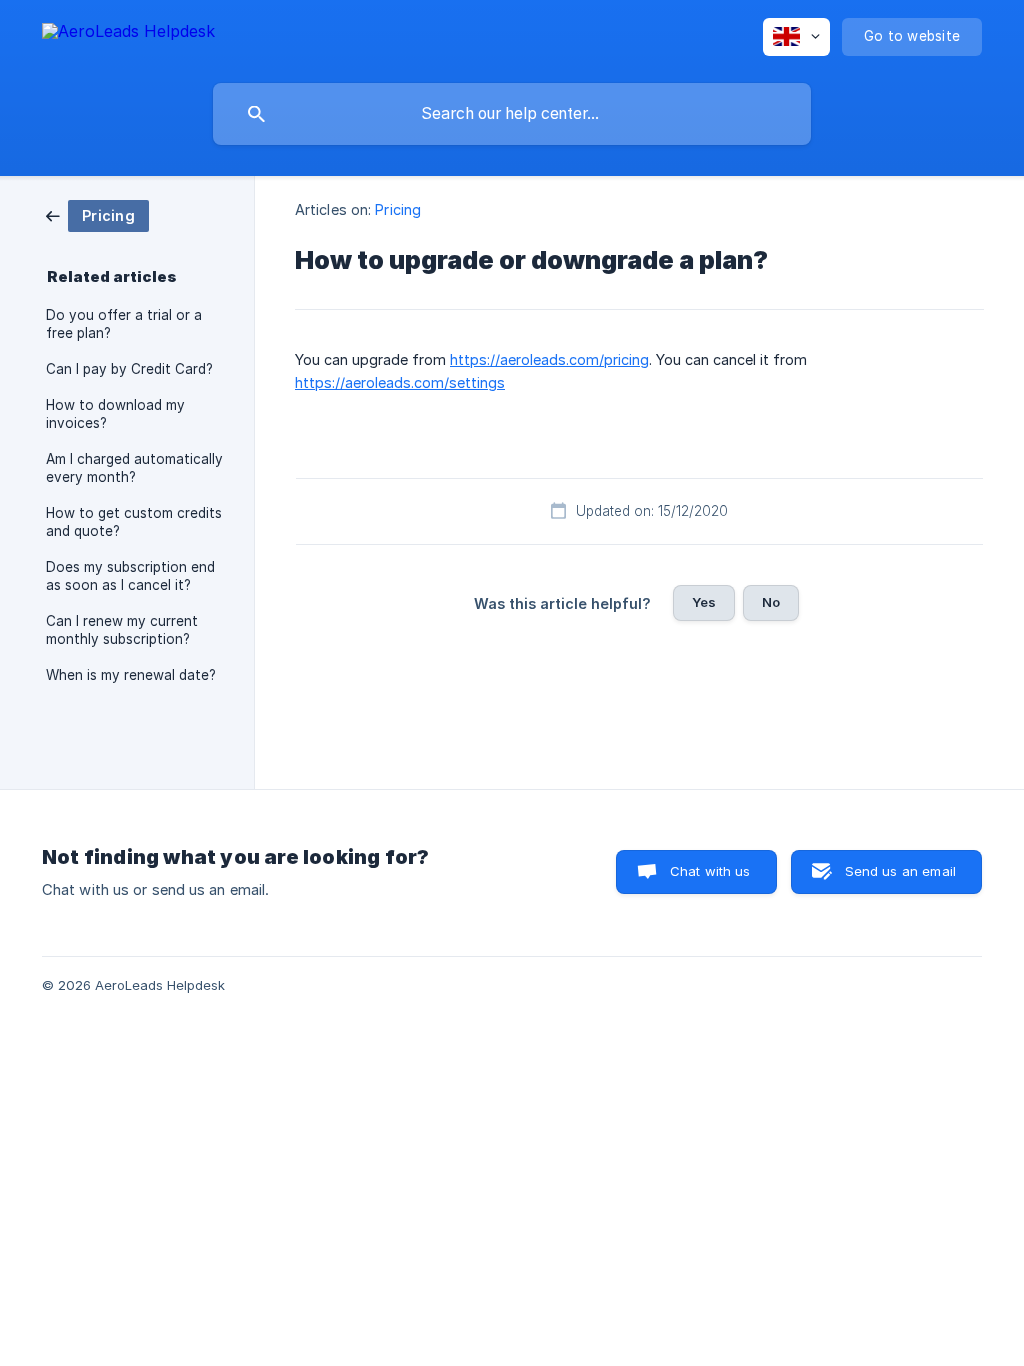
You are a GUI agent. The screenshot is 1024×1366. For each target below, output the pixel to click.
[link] (97, 214)
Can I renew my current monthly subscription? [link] (122, 630)
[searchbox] (512, 114)
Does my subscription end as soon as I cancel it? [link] (130, 576)
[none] (128, 34)
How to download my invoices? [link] (115, 414)
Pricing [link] (398, 209)
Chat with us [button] (710, 871)
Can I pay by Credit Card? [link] (129, 369)
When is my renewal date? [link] (131, 675)
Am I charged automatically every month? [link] (134, 468)
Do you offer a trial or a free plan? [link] (124, 324)
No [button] (771, 602)
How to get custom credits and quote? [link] (134, 522)
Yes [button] (704, 602)
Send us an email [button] (900, 871)
